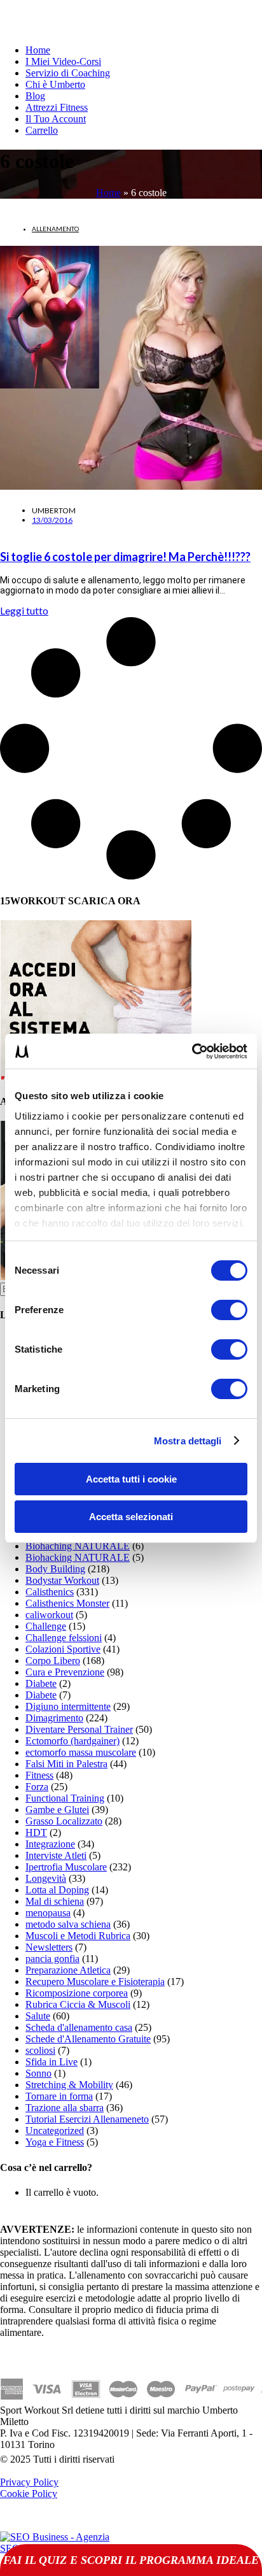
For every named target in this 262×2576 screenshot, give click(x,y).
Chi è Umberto (55, 84)
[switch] (229, 1310)
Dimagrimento (54, 1718)
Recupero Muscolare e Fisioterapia (95, 1982)
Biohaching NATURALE (78, 1546)
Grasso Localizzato (64, 1821)
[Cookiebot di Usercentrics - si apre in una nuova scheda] (192, 1051)
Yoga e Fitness (55, 2142)
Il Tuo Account (56, 119)
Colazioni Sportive (63, 1649)
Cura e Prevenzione (65, 1672)
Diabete (41, 1683)
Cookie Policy (29, 2494)
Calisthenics (50, 1592)
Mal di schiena (55, 1901)
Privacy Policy (29, 2482)
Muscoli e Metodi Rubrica (78, 1936)
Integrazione (50, 1844)
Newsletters (49, 1947)
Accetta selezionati (131, 1517)
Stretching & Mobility (69, 2085)
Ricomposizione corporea (77, 1993)
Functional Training (65, 1798)
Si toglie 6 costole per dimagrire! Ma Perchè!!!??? (125, 557)
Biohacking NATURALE (78, 1557)
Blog (35, 96)
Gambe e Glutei (57, 1810)
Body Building (55, 1569)
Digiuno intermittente (68, 1706)
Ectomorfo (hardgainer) (72, 1741)
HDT (36, 1832)
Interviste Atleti (56, 1855)
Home (38, 50)
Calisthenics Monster (67, 1603)
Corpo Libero (53, 1661)
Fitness (39, 1775)
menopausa (48, 1913)
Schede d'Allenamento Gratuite (88, 2039)
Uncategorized (55, 2131)
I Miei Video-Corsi (63, 61)
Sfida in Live (52, 2062)
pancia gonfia (52, 1959)
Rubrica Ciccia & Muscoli (78, 2004)
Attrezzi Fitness (57, 107)
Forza (37, 1787)
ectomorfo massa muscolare (81, 1752)
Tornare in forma (59, 2096)
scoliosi (40, 2050)
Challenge (46, 1626)
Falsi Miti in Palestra (66, 1764)
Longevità (46, 1878)
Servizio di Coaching (68, 73)
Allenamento (55, 229)
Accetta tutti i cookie (131, 1479)
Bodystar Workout (62, 1580)
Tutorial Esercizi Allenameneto (87, 2119)
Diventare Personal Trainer (79, 1729)
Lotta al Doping (57, 1890)
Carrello (42, 130)
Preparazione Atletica (68, 1970)
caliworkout (49, 1615)
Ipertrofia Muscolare (66, 1867)
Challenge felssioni (64, 1638)
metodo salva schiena (68, 1924)
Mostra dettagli (188, 1441)
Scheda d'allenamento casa (79, 2027)
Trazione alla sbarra (65, 2108)
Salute (38, 2016)
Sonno (38, 2073)
